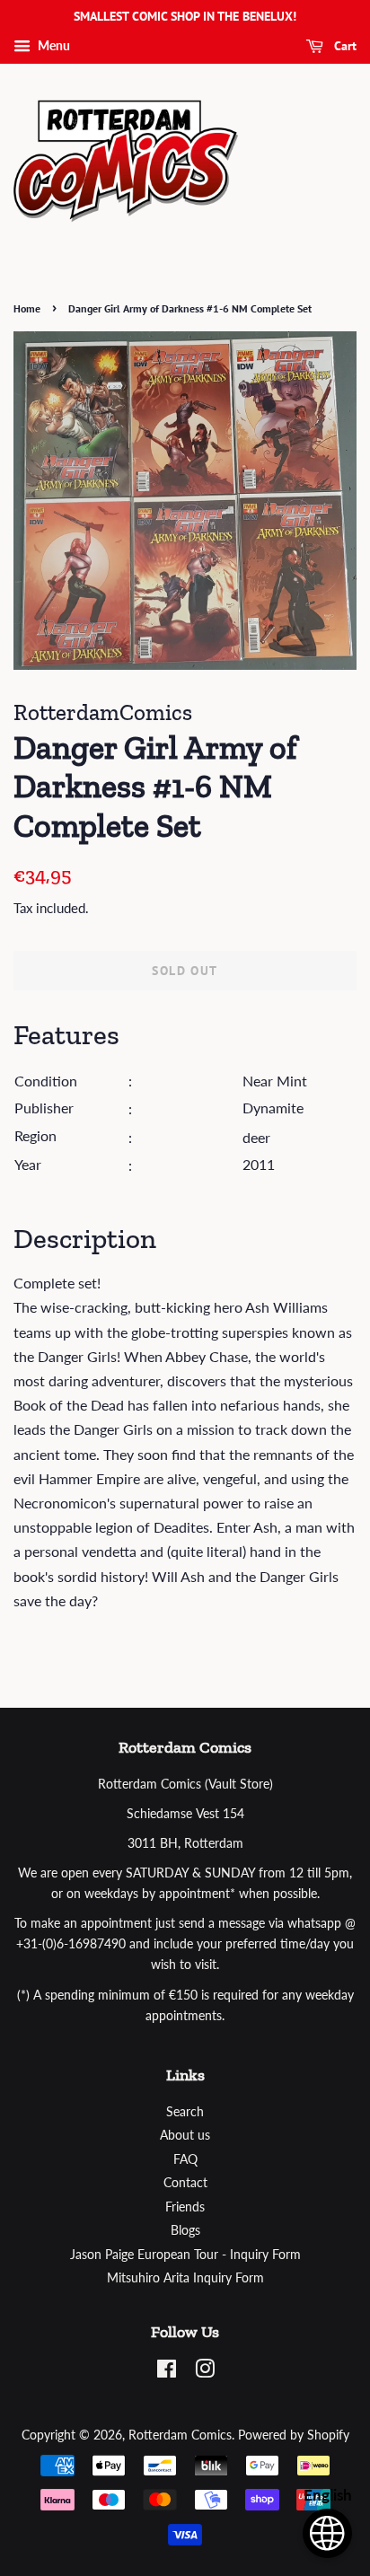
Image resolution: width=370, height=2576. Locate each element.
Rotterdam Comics (180, 2435)
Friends (185, 2207)
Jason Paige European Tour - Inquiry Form (185, 2255)
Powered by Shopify (294, 2435)
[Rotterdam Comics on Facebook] (167, 2372)
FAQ (185, 2159)
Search (185, 2112)
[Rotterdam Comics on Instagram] (205, 2372)
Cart (344, 46)
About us (185, 2135)
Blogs (185, 2230)
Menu (53, 45)
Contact (185, 2183)
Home (27, 308)
